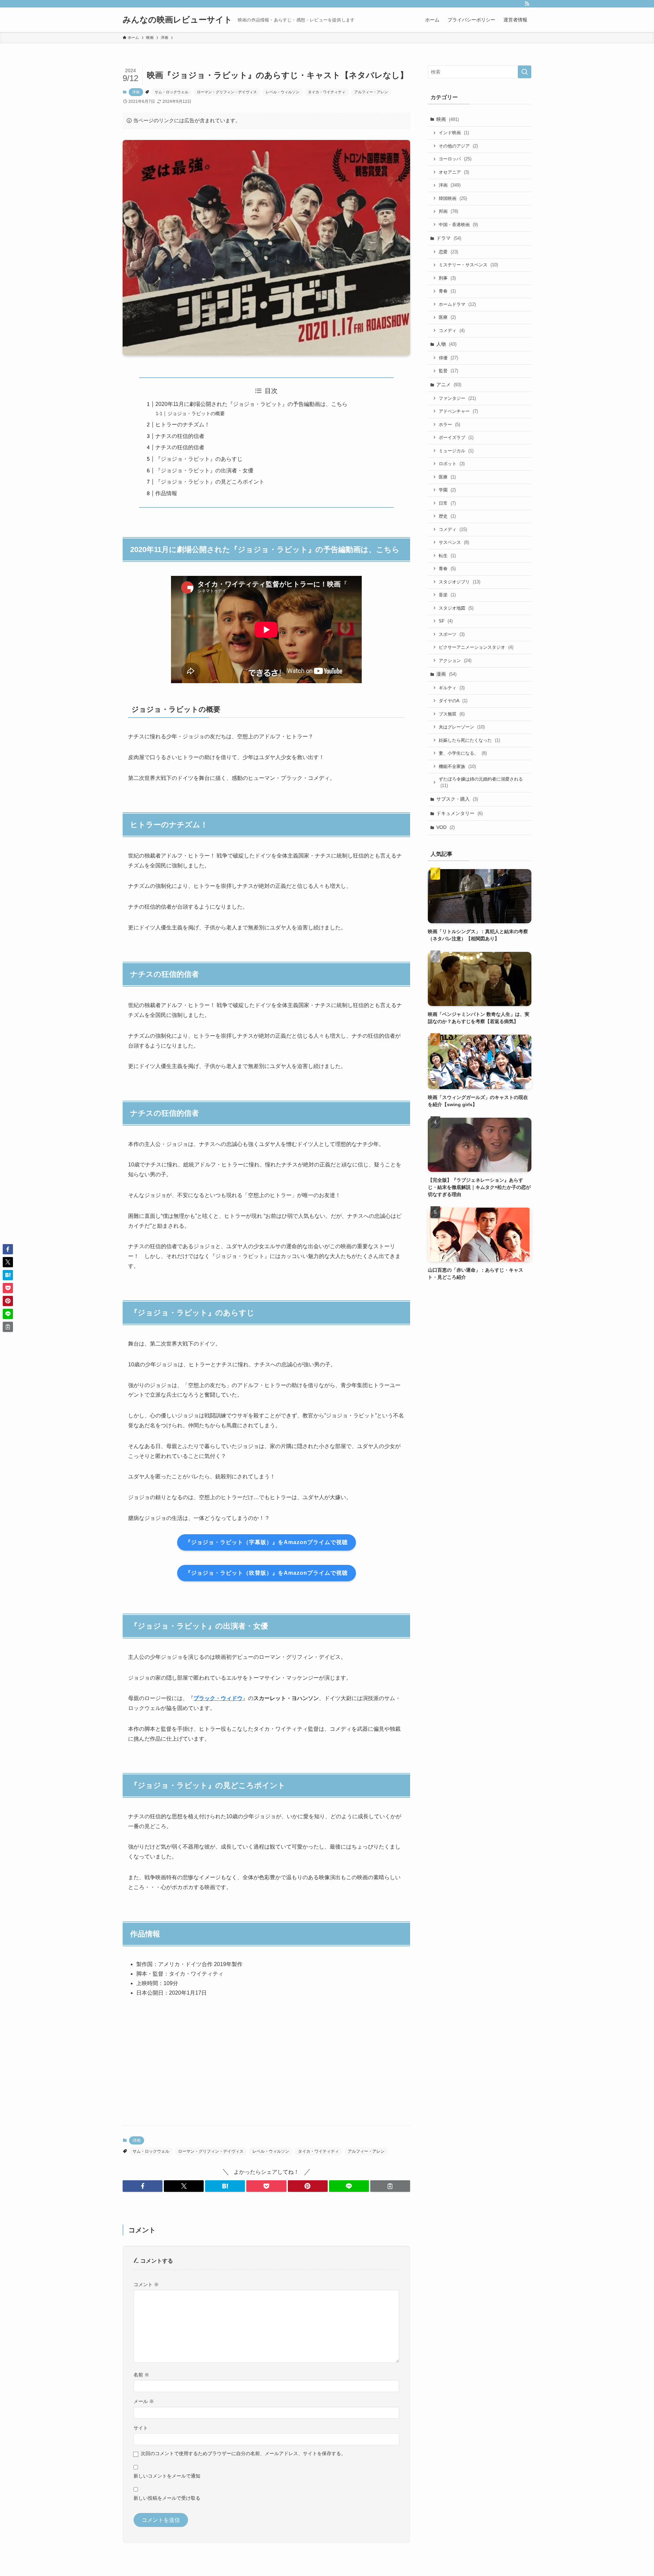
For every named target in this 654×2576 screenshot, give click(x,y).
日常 (447, 503)
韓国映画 (453, 198)
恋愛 (448, 252)
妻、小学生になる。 (463, 753)
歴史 (447, 516)
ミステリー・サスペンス (468, 265)
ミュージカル (456, 451)
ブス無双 (452, 714)
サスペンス (454, 542)
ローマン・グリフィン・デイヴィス (227, 92)
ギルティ (452, 688)
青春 (447, 291)
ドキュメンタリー (460, 813)
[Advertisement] (266, 2067)
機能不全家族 (457, 766)
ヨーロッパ (455, 159)
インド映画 (454, 133)
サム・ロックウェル (172, 92)
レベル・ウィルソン (283, 92)
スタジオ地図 (456, 608)
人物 (446, 344)
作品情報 (166, 493)
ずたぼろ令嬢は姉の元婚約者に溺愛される (481, 782)
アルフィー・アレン (371, 92)
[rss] (527, 4)
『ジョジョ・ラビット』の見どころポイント (210, 482)
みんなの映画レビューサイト (177, 20)
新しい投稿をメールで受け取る (167, 2498)
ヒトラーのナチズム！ (183, 425)
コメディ (452, 331)
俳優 (448, 358)
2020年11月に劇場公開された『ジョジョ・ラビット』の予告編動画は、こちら (251, 404)
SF (446, 621)
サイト (141, 2428)
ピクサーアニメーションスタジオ (476, 647)
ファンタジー (457, 398)
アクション (455, 661)
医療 (447, 317)
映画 (448, 119)
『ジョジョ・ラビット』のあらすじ (199, 459)
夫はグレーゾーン (462, 727)
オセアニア (454, 172)
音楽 (447, 595)
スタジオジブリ (460, 582)
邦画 (448, 211)
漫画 (446, 674)
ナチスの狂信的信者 (180, 436)
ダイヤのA (453, 701)
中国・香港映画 (458, 225)
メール (144, 2401)
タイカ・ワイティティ (327, 92)
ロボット (452, 464)
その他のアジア (458, 146)
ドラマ (449, 238)
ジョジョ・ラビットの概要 (196, 413)
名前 (141, 2375)
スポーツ (452, 634)
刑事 (447, 278)
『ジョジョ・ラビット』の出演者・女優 (204, 470)
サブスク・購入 (457, 799)
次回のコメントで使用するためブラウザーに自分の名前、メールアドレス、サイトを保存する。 (243, 2453)
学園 (447, 490)
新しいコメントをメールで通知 (167, 2476)
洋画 (136, 92)
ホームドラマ (457, 304)
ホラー (449, 425)
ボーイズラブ (456, 437)
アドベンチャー (458, 411)
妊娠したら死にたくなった (469, 740)
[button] (143, 2186)
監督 (448, 371)
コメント (146, 2284)
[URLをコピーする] (390, 2186)
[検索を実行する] (525, 72)
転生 (447, 556)
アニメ (449, 384)
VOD (446, 827)
